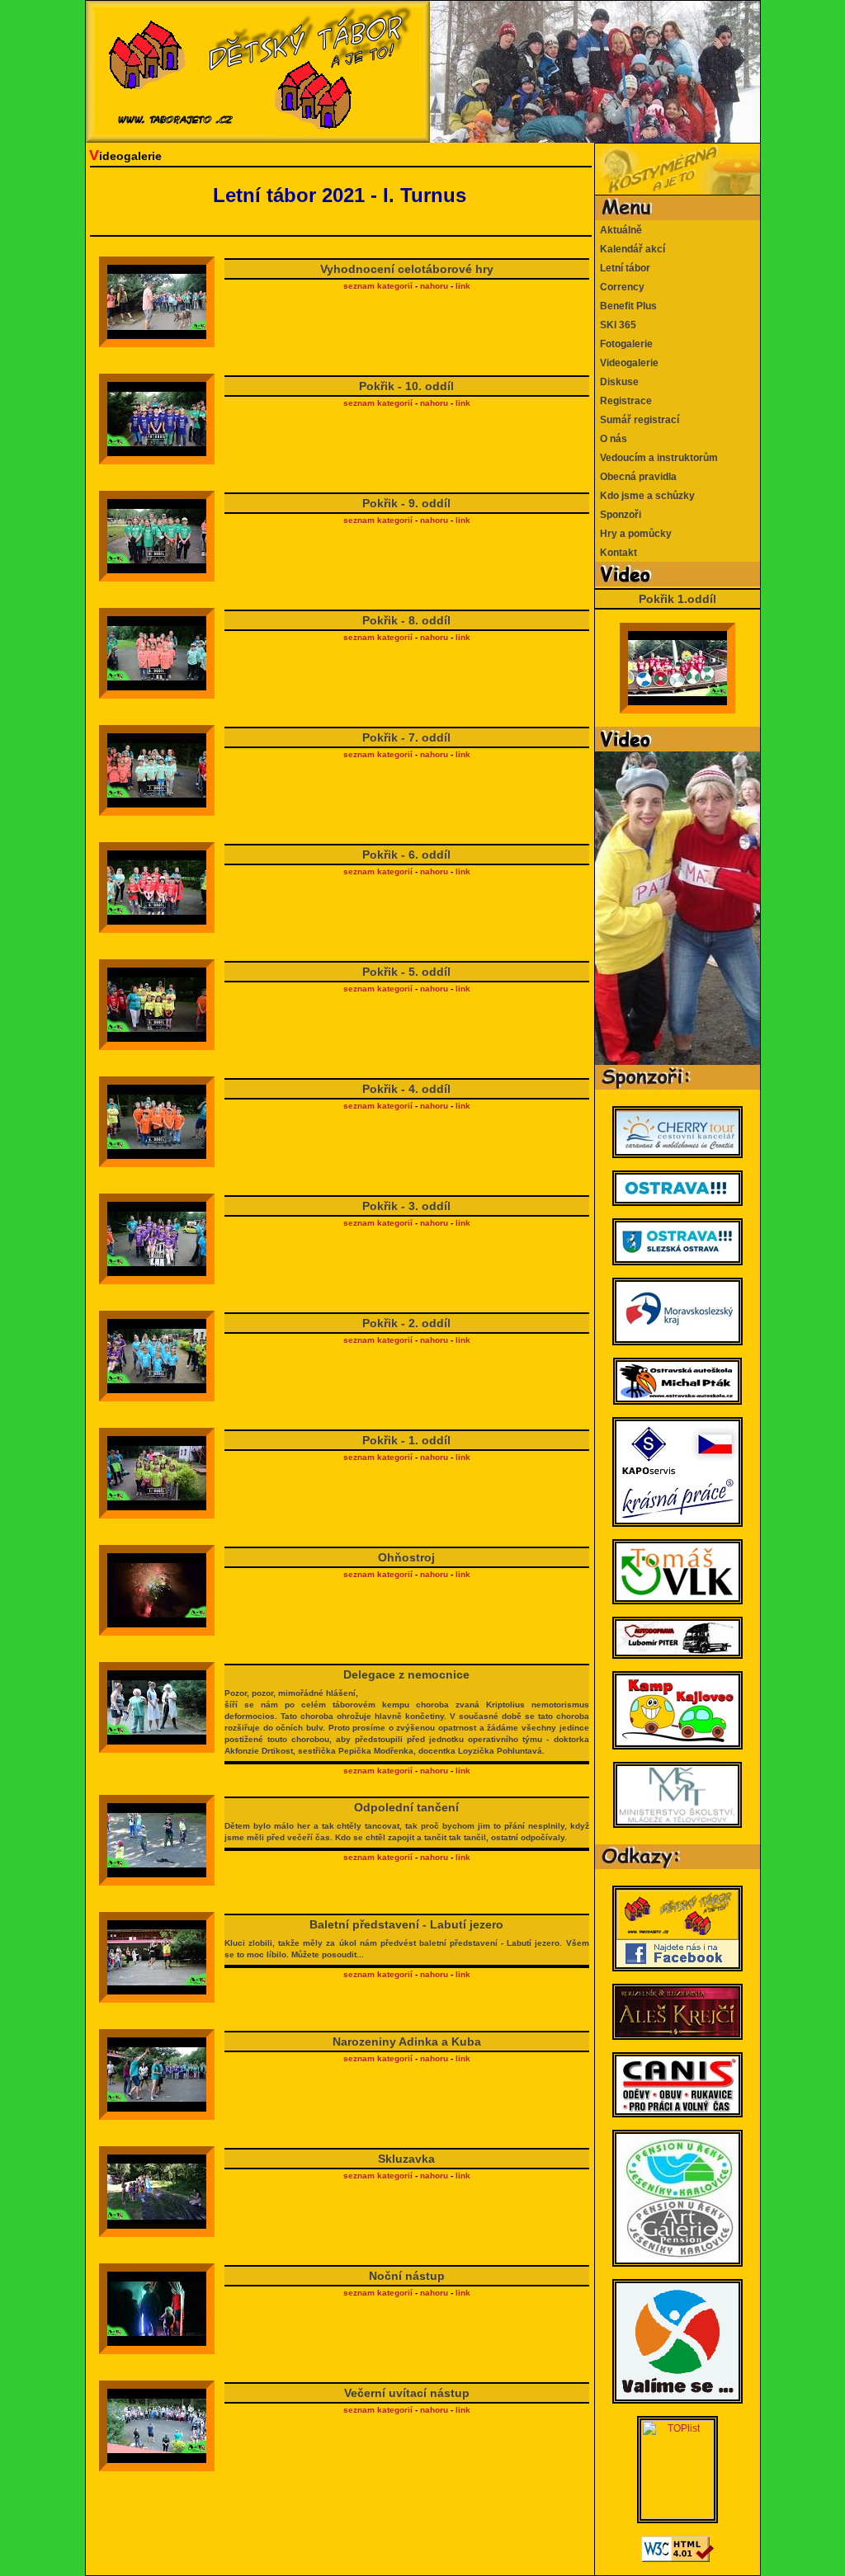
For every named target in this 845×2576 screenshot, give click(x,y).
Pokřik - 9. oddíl (406, 503)
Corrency (620, 287)
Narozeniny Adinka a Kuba (407, 2041)
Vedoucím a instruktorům (656, 458)
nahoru (434, 286)
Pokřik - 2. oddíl (406, 1323)
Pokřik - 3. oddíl (406, 1206)
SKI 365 (616, 325)
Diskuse (617, 382)
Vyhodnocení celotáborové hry (407, 269)
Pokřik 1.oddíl (677, 599)
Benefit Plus (626, 306)
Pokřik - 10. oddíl (406, 386)
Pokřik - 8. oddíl (406, 620)
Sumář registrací (637, 420)
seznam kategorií (378, 286)
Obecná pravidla (636, 477)
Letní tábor (623, 268)
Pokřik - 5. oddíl (406, 972)
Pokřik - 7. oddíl (406, 737)
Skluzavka (406, 2159)
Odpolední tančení (406, 1821)
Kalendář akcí (630, 249)
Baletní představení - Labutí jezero (406, 1938)
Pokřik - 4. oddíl (406, 1089)
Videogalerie (627, 363)
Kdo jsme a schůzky (645, 496)
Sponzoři (618, 515)
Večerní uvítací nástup (407, 2393)
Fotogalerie (624, 344)
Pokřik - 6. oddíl (406, 855)
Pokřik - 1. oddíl (406, 1440)
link (463, 286)
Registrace (623, 401)
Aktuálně (618, 230)
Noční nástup (407, 2276)
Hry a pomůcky (633, 534)
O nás (611, 439)
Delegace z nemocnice (406, 1712)
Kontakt (616, 553)
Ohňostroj (406, 1557)
